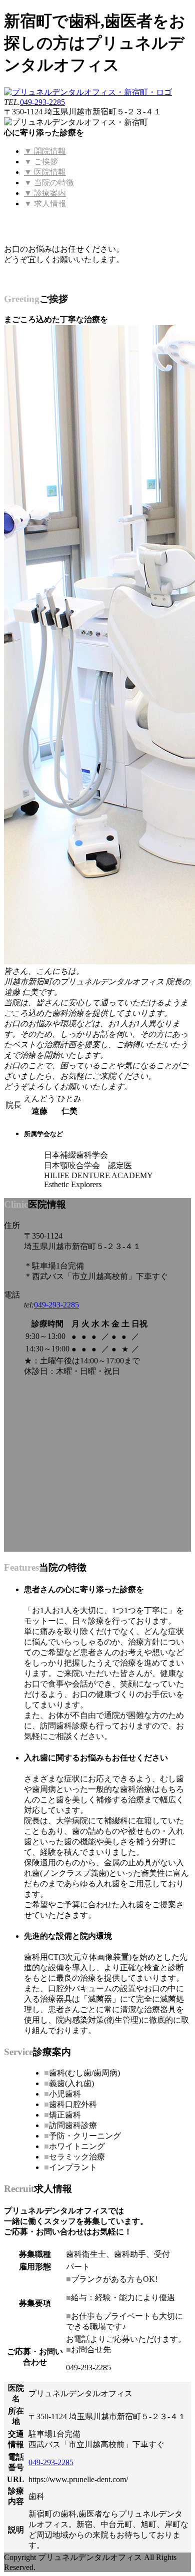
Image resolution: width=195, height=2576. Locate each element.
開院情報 (45, 151)
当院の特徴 (49, 183)
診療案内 (45, 193)
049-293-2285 (42, 102)
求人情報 (45, 204)
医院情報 (45, 172)
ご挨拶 (41, 162)
